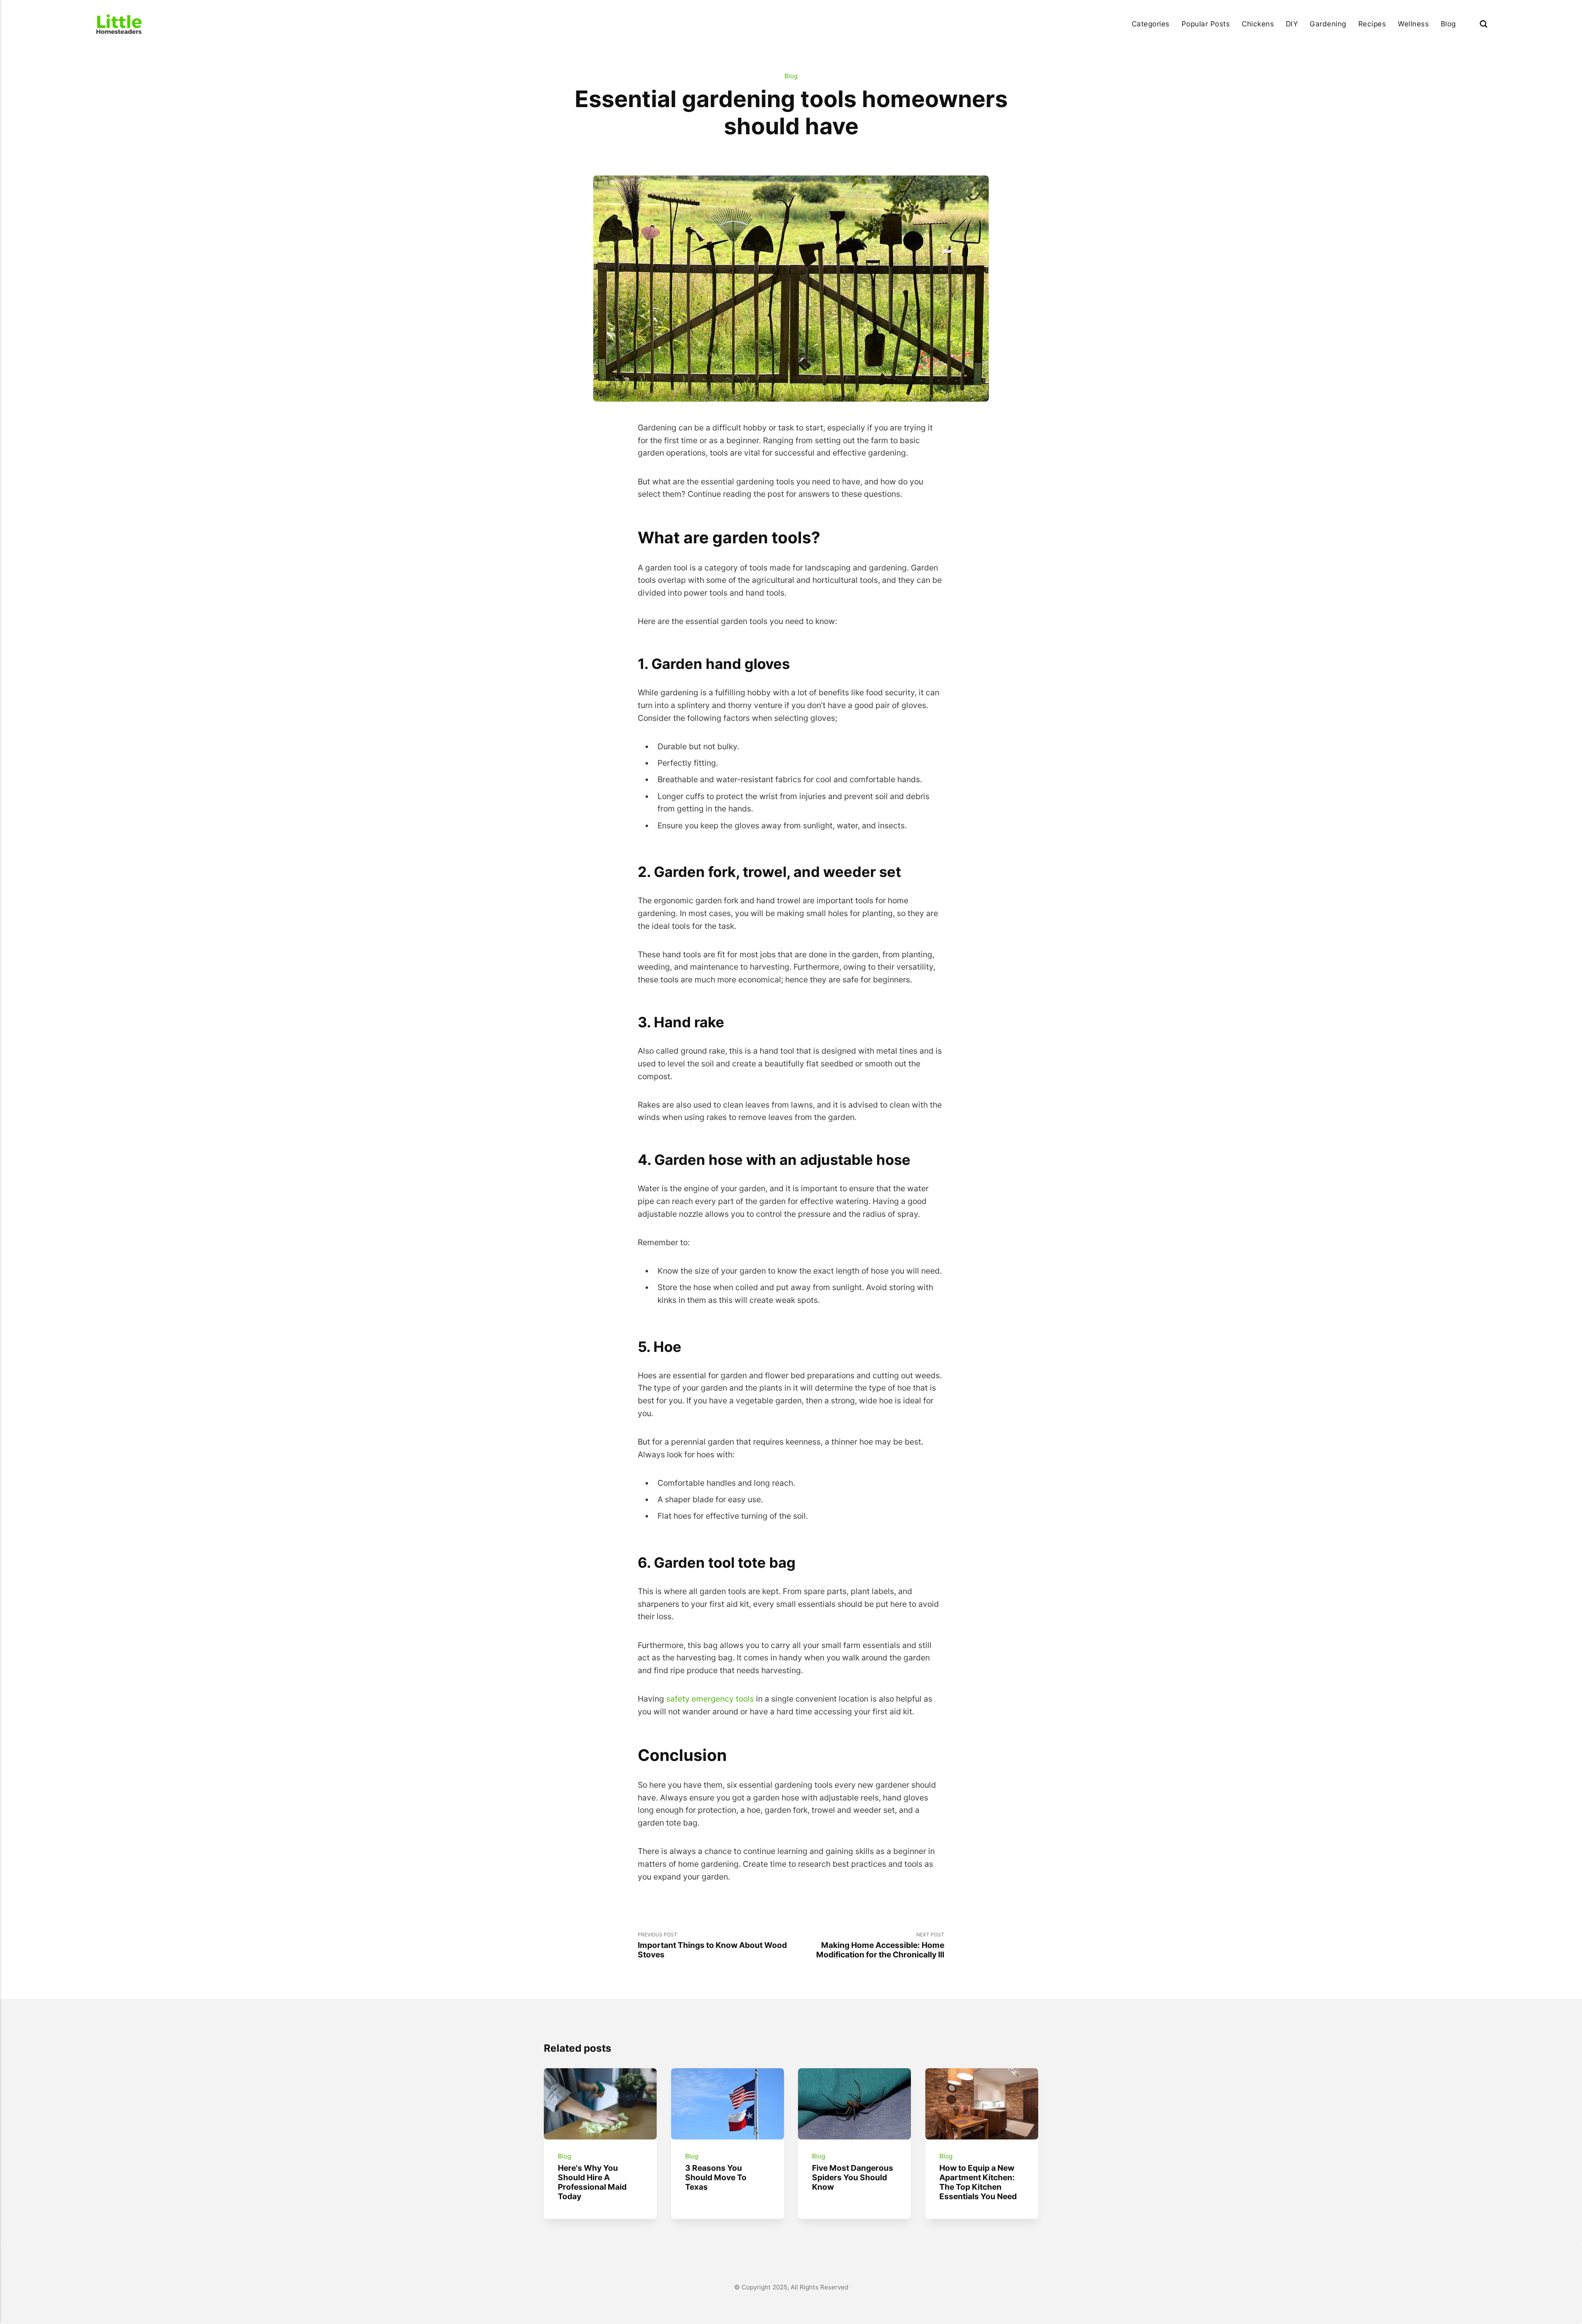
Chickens (1258, 24)
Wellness (1413, 24)
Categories (1151, 24)
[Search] (1484, 24)
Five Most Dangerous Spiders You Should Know (853, 2177)
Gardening (1328, 24)
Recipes (1372, 24)
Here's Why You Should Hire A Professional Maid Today (592, 2182)
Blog (1448, 24)
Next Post (880, 1945)
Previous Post (712, 1945)
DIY (1292, 24)
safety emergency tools (709, 1699)
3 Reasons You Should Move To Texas (715, 2177)
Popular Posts (1206, 24)
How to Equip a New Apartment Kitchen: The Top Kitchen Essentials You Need (978, 2182)
